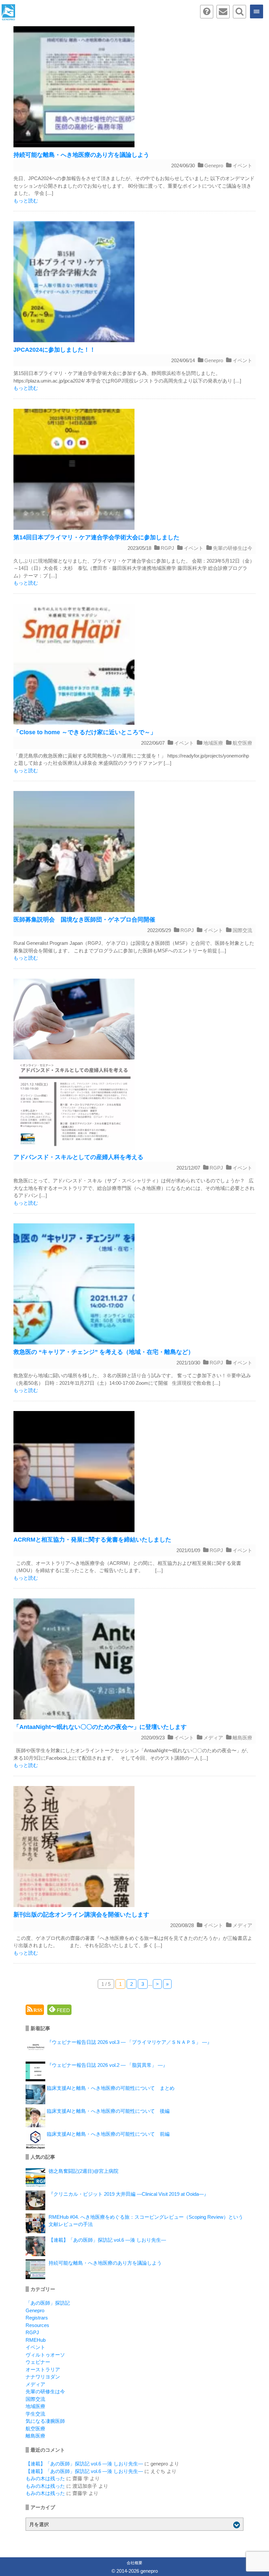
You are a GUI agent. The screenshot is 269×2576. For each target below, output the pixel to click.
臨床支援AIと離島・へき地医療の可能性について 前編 (108, 2134)
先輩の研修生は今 (233, 548)
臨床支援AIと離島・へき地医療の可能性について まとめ (111, 2088)
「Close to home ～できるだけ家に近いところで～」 (85, 732)
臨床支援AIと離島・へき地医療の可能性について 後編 (108, 2111)
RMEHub (36, 2340)
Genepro (214, 166)
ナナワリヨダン (43, 2377)
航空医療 (242, 743)
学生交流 (35, 2414)
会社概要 (134, 2563)
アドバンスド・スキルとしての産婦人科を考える (78, 1157)
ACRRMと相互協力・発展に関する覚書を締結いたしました (92, 1540)
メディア (213, 1738)
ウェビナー (38, 2362)
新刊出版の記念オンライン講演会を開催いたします (81, 1915)
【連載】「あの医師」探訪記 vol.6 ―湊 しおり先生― (107, 2240)
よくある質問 (207, 12)
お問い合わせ (223, 12)
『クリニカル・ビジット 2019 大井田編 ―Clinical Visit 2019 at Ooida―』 (129, 2194)
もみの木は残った (45, 2478)
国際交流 (242, 930)
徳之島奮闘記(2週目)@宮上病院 (83, 2171)
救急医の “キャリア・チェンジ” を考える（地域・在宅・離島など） (104, 1352)
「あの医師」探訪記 (48, 2303)
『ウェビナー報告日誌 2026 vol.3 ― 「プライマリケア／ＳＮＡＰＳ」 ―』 (129, 2042)
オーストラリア (43, 2369)
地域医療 (213, 743)
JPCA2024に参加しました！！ (54, 350)
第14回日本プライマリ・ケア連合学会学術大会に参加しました (96, 537)
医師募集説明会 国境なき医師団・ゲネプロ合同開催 (84, 920)
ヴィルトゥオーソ (45, 2355)
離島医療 (242, 1738)
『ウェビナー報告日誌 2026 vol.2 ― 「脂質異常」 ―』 (107, 2065)
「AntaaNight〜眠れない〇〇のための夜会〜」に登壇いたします (100, 1727)
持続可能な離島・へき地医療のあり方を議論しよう (81, 155)
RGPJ (167, 548)
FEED (63, 2010)
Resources (37, 2325)
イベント (242, 166)
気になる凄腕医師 (45, 2421)
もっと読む (26, 201)
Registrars (37, 2318)
